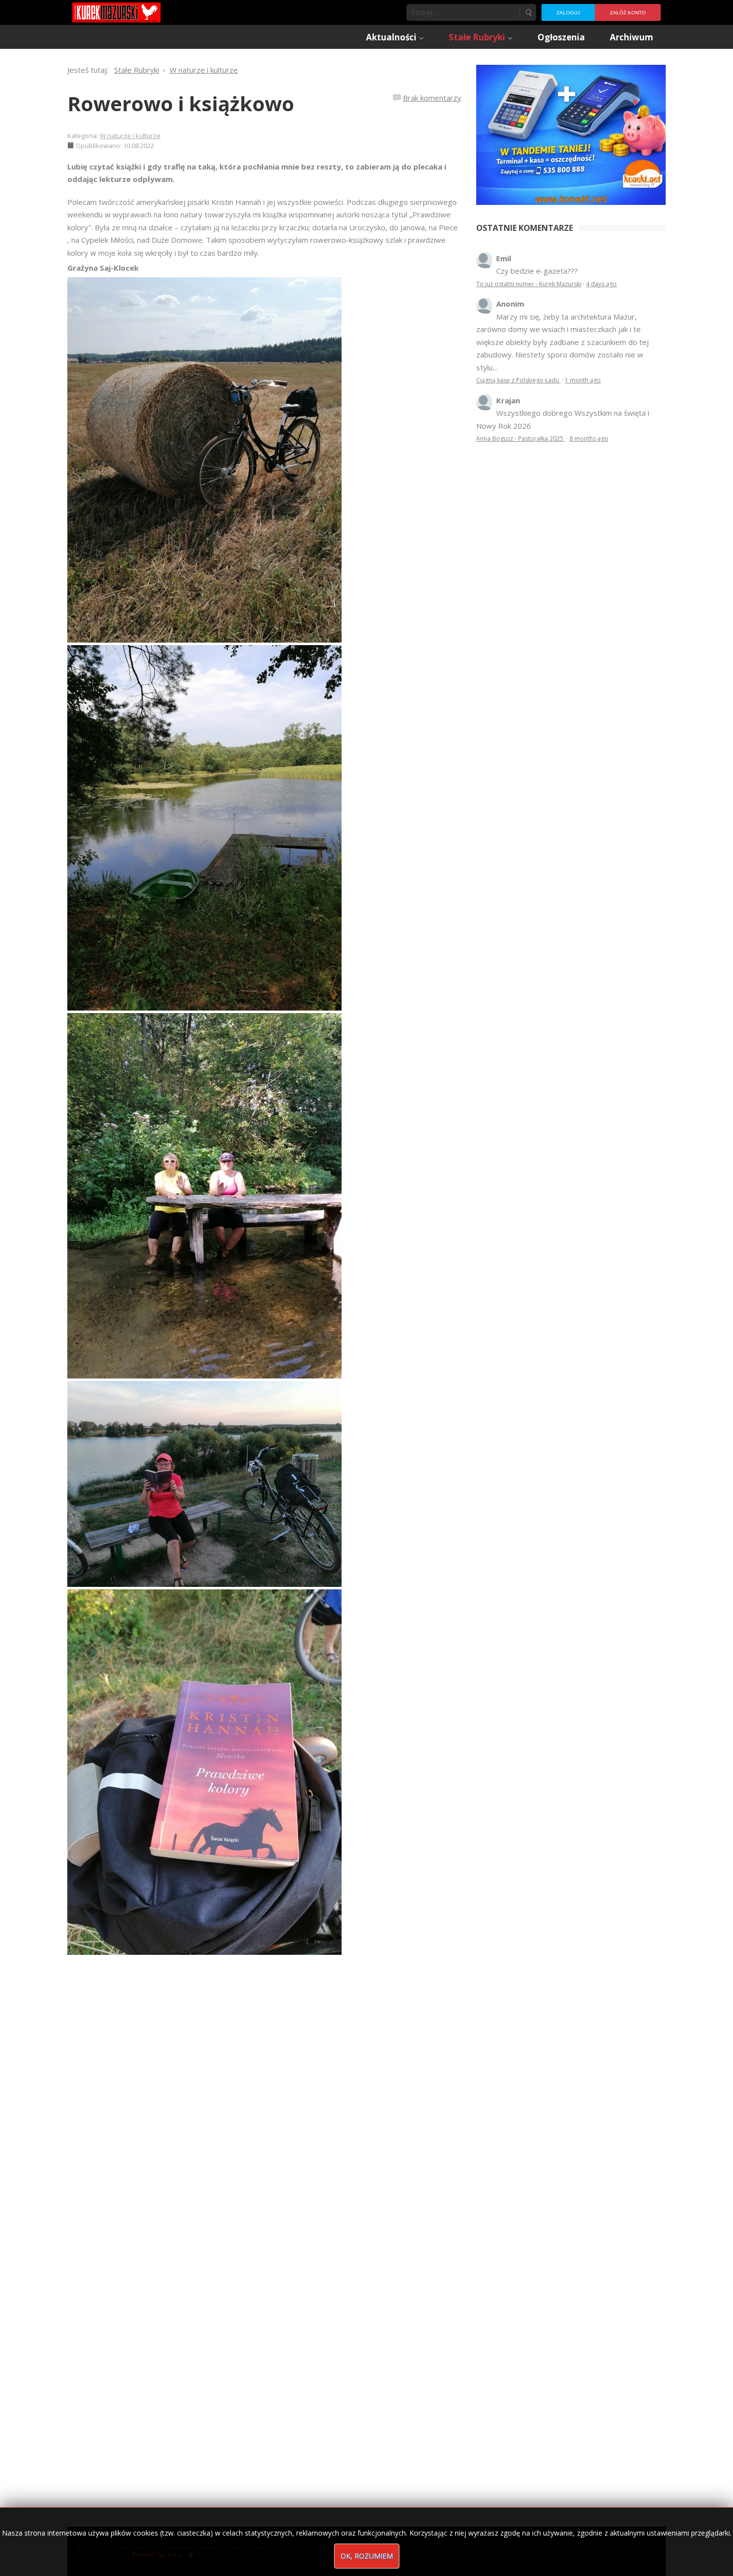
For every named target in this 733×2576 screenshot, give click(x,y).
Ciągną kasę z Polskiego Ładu (518, 380)
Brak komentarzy (432, 98)
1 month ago (583, 380)
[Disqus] (264, 2094)
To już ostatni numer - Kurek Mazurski (529, 284)
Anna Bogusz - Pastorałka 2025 (521, 438)
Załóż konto (628, 13)
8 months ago (589, 438)
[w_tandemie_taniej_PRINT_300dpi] (571, 134)
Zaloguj (568, 13)
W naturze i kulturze (130, 136)
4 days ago (601, 284)
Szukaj (528, 12)
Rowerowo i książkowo (181, 103)
